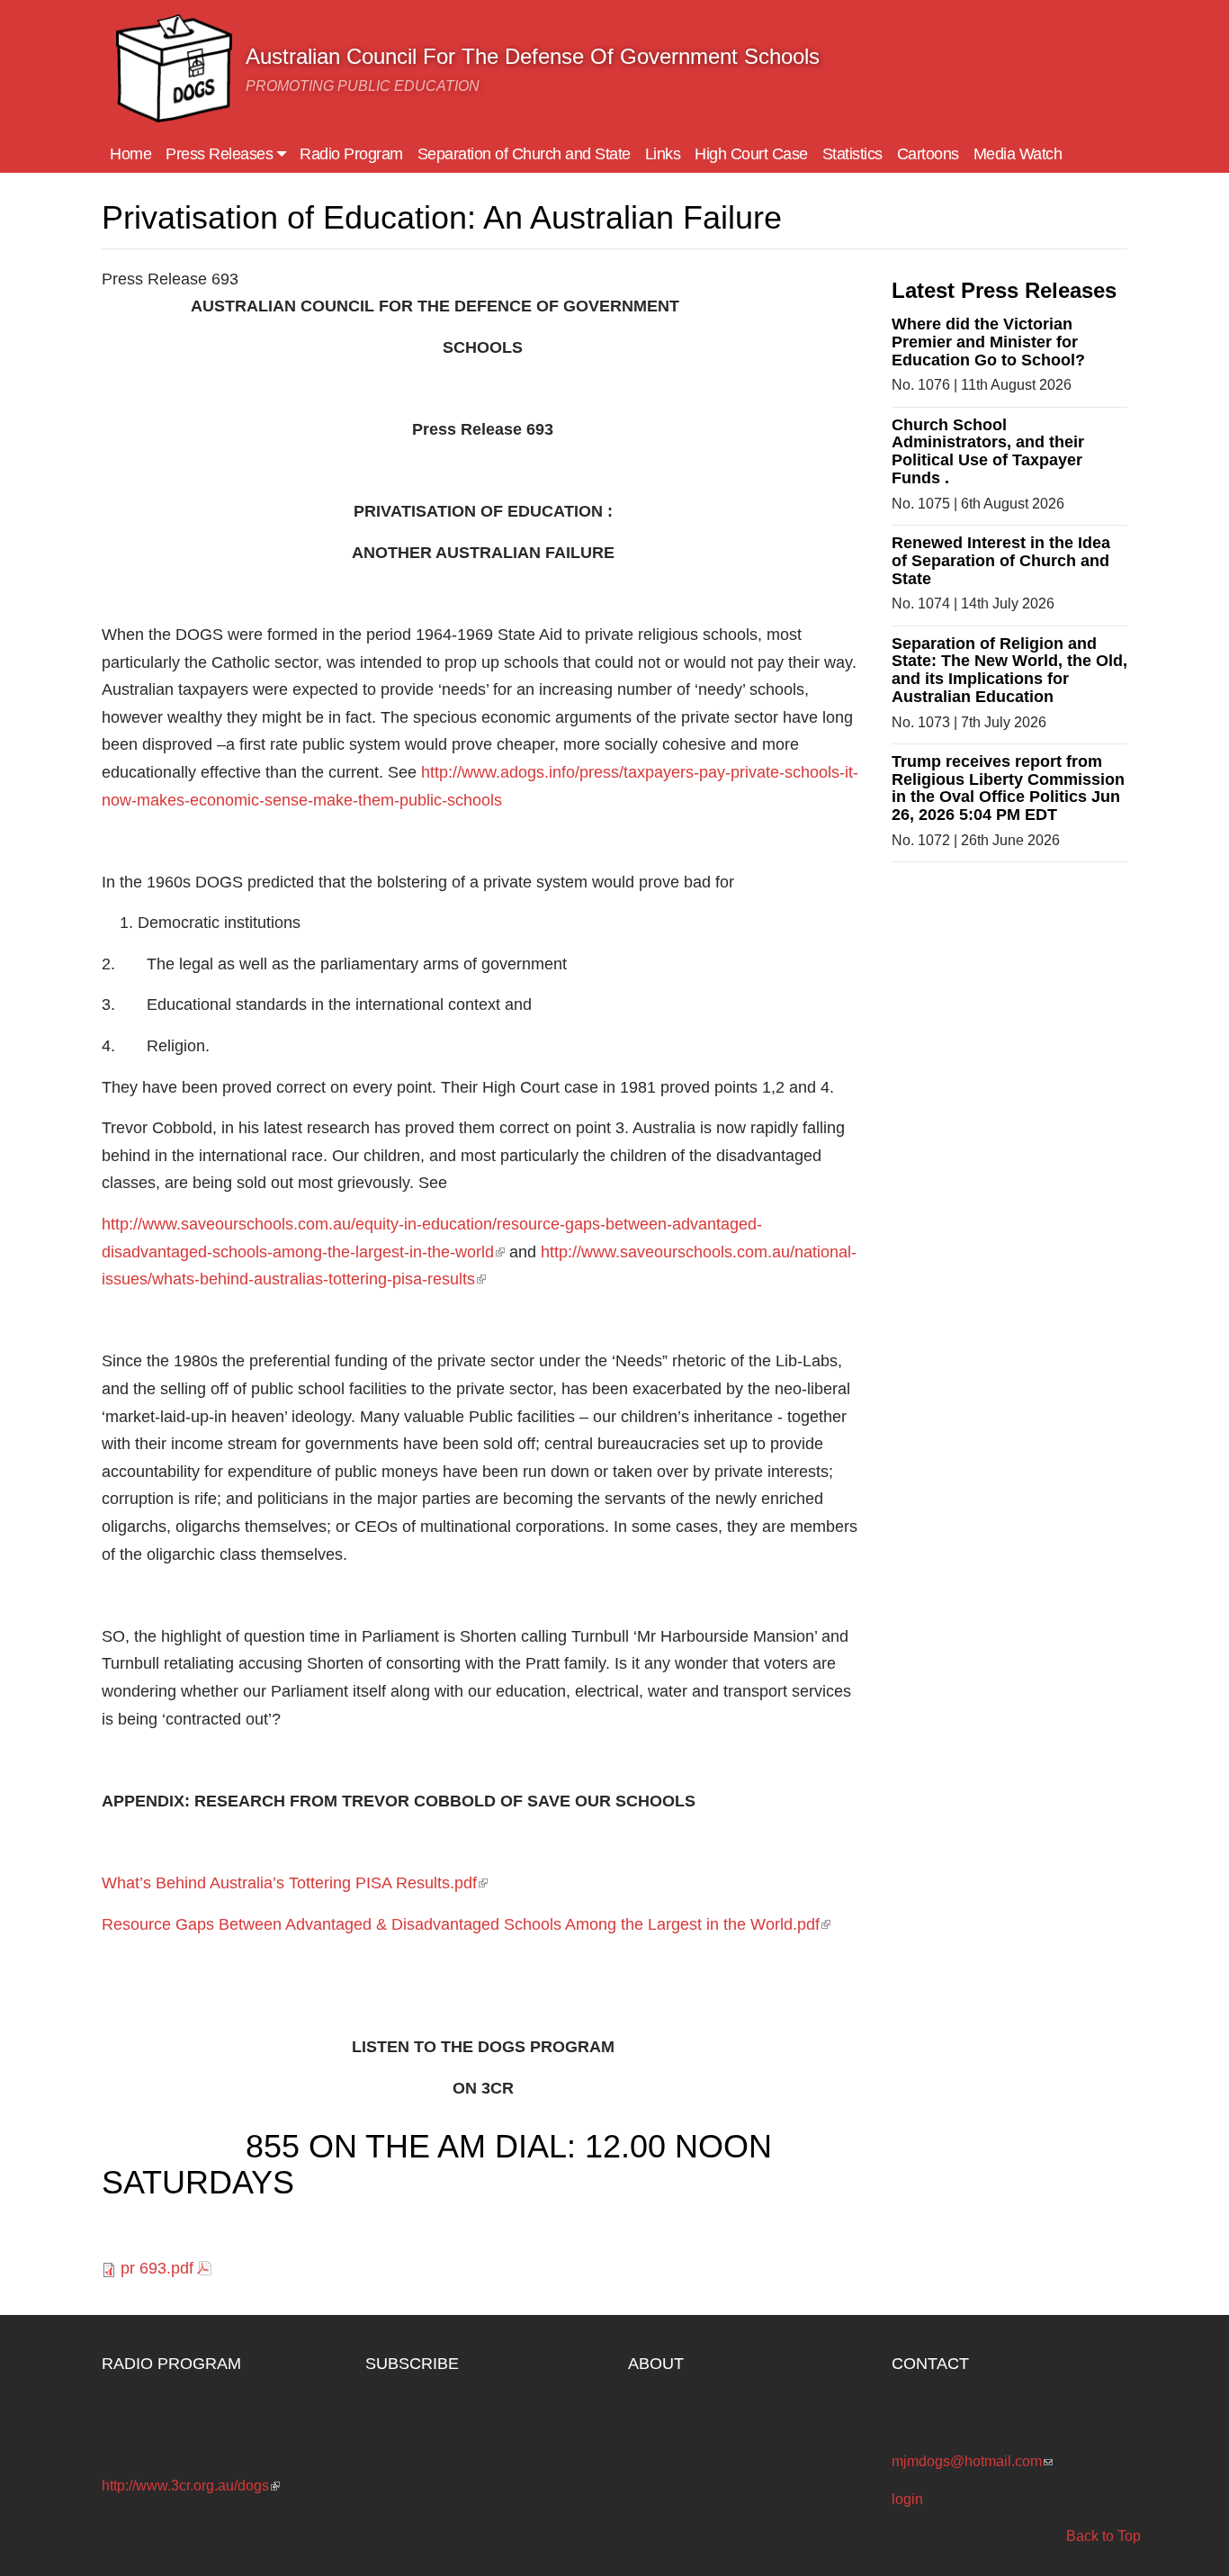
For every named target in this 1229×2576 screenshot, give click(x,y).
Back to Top (1103, 2536)
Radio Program (351, 154)
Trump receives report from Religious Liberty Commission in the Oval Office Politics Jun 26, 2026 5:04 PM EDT (1008, 788)
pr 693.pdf (157, 2268)
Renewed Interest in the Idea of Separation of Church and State (1001, 561)
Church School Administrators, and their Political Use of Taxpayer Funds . (988, 451)
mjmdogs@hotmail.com (972, 2461)
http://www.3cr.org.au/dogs (191, 2486)
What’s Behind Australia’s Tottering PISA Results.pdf (295, 1883)
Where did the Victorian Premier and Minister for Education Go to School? (988, 342)
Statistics (852, 154)
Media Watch (1018, 154)
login (907, 2499)
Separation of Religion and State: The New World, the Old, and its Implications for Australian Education (1009, 670)
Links (663, 154)
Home (130, 154)
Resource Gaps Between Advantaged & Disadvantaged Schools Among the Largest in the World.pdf (466, 1924)
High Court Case (751, 154)
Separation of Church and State (524, 154)
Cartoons (928, 154)
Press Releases (221, 154)
